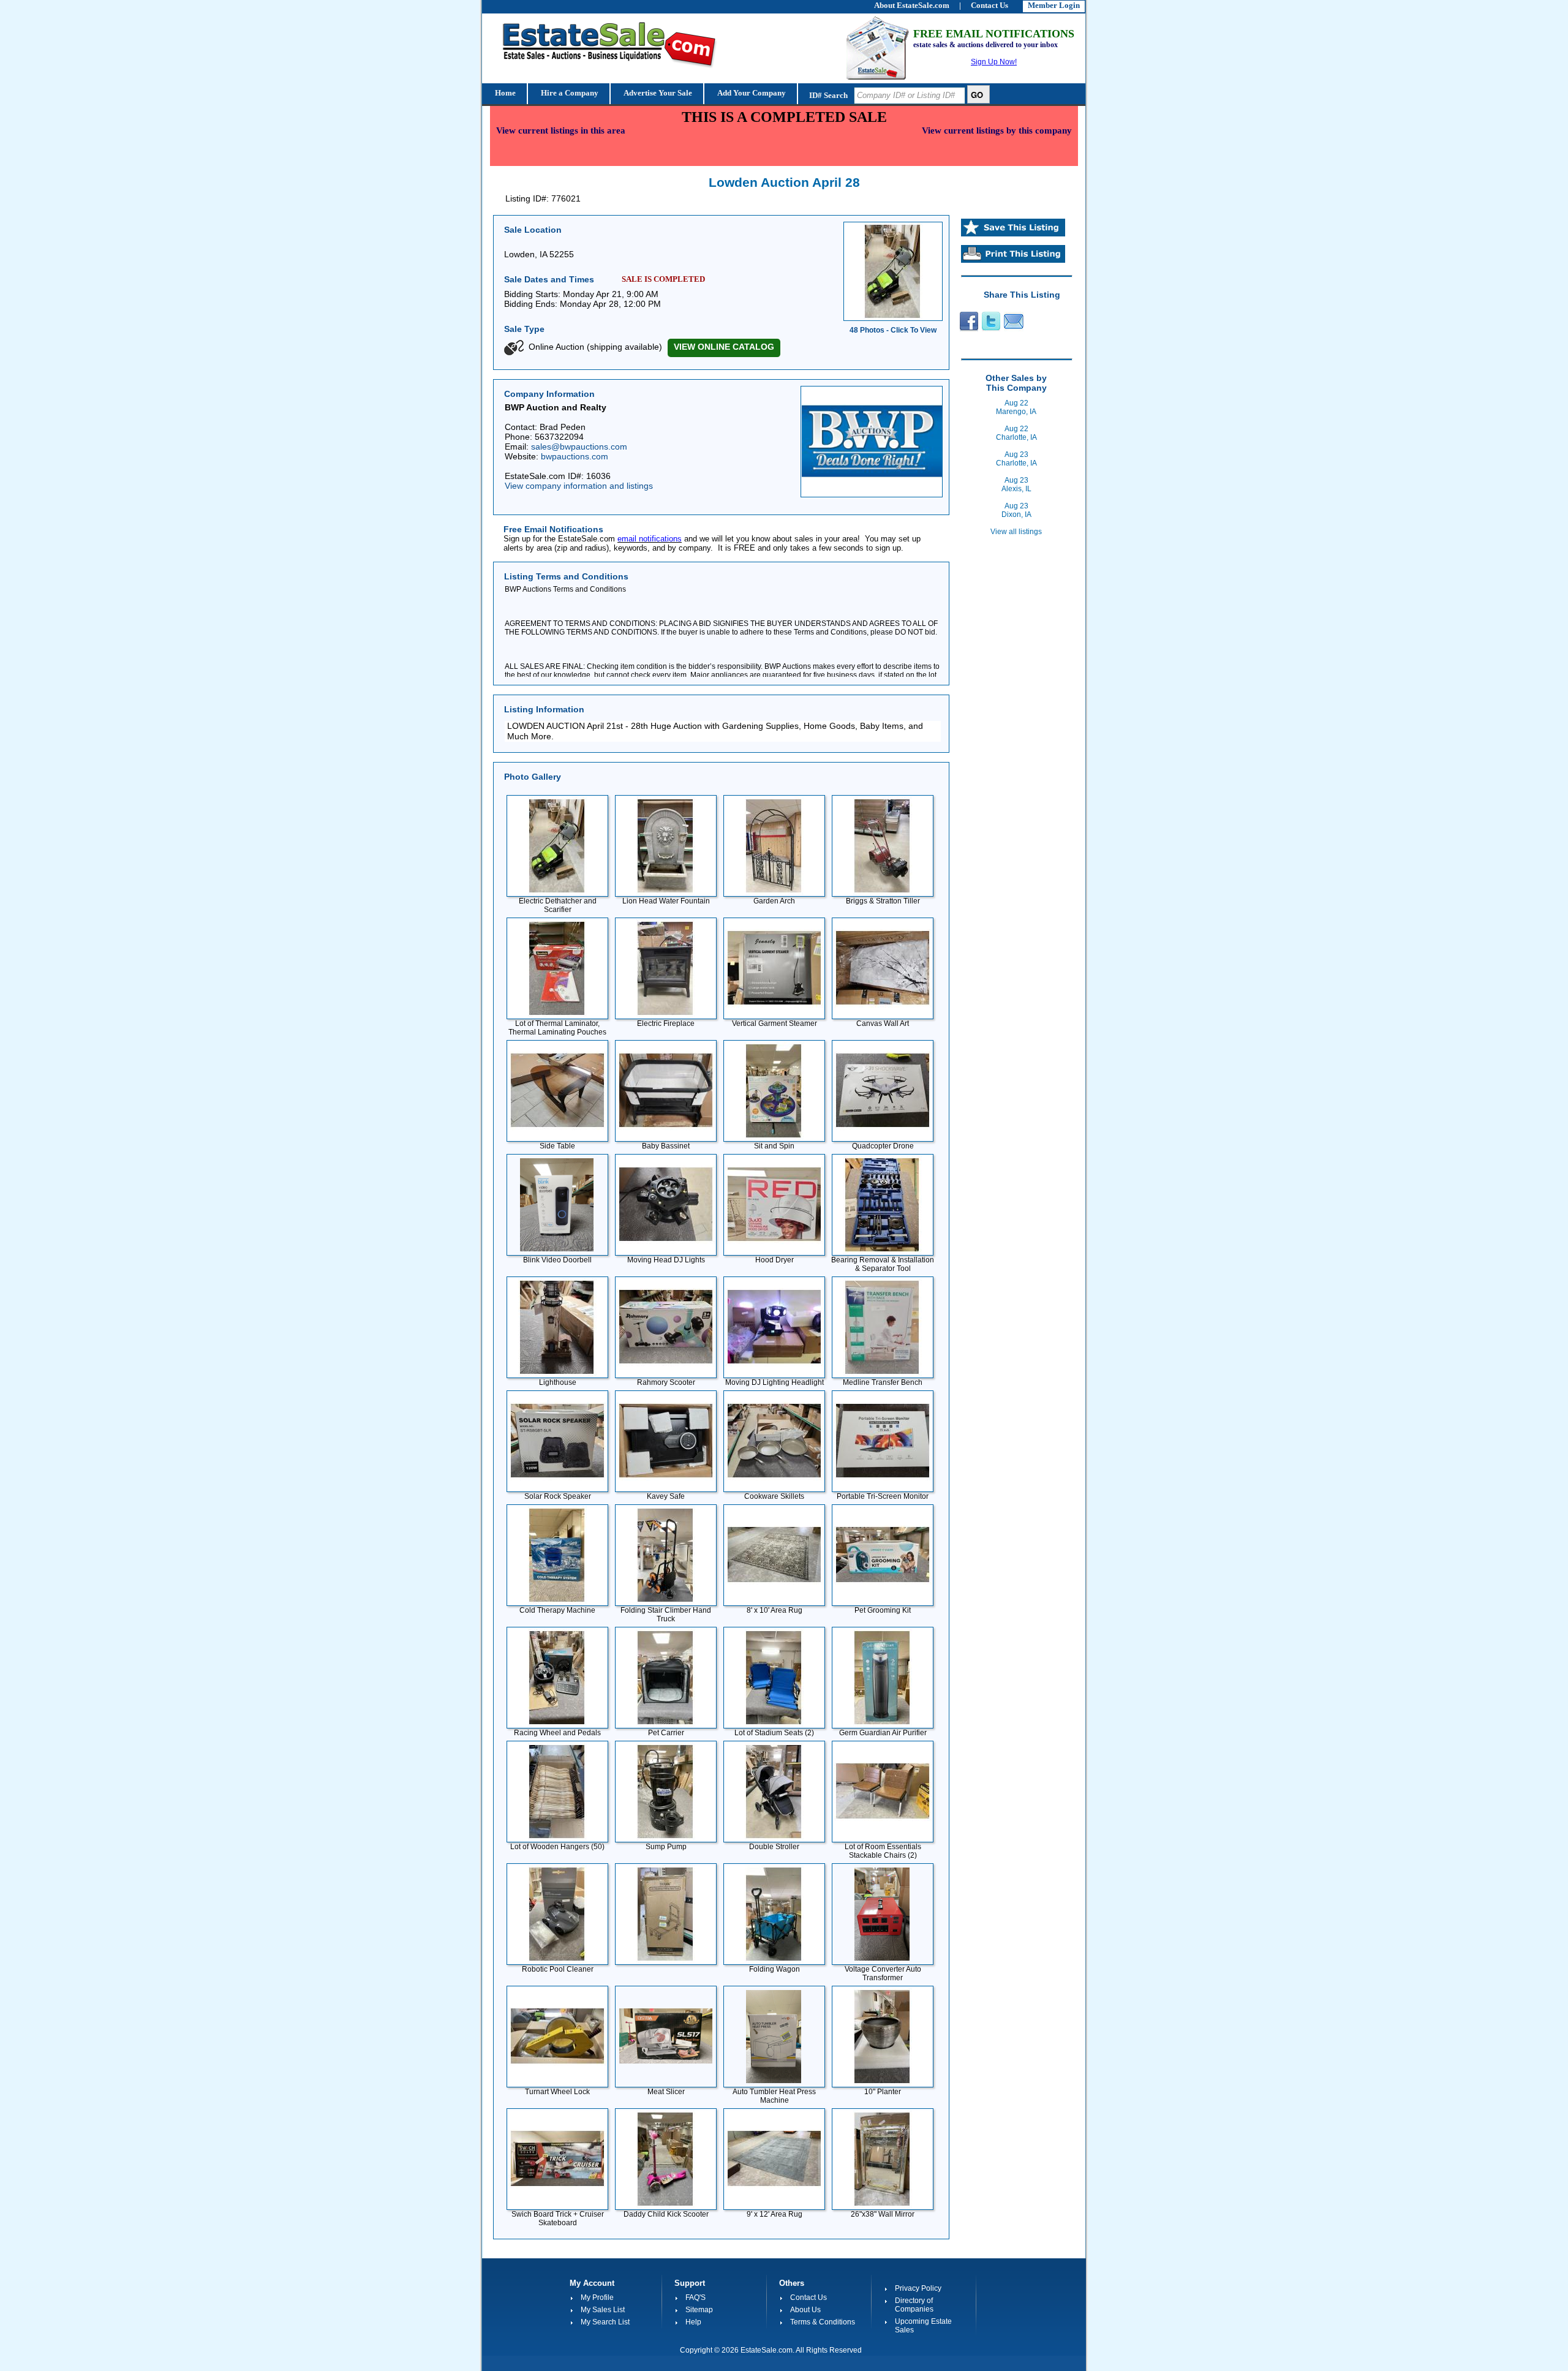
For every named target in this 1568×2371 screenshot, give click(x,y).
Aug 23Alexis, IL (1016, 484)
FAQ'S (695, 2297)
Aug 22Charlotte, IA (1016, 433)
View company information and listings (579, 486)
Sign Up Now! (994, 62)
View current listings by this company (997, 130)
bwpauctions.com (575, 456)
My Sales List (603, 2310)
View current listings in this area (561, 130)
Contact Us (809, 2297)
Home (504, 93)
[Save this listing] (1013, 234)
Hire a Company (569, 93)
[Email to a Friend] (1014, 329)
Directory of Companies (914, 2305)
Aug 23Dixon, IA (1016, 510)
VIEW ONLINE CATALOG (724, 347)
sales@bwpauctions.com (579, 447)
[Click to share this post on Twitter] (991, 329)
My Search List (605, 2322)
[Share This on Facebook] (967, 329)
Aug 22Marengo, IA (1016, 407)
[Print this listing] (1013, 260)
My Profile (597, 2297)
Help (693, 2322)
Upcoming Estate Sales (923, 2326)
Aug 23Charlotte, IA (1016, 459)
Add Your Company (751, 93)
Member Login (1054, 5)
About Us (805, 2310)
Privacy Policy (918, 2288)
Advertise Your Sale (657, 93)
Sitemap (699, 2310)
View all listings (1016, 532)
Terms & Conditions (823, 2322)
